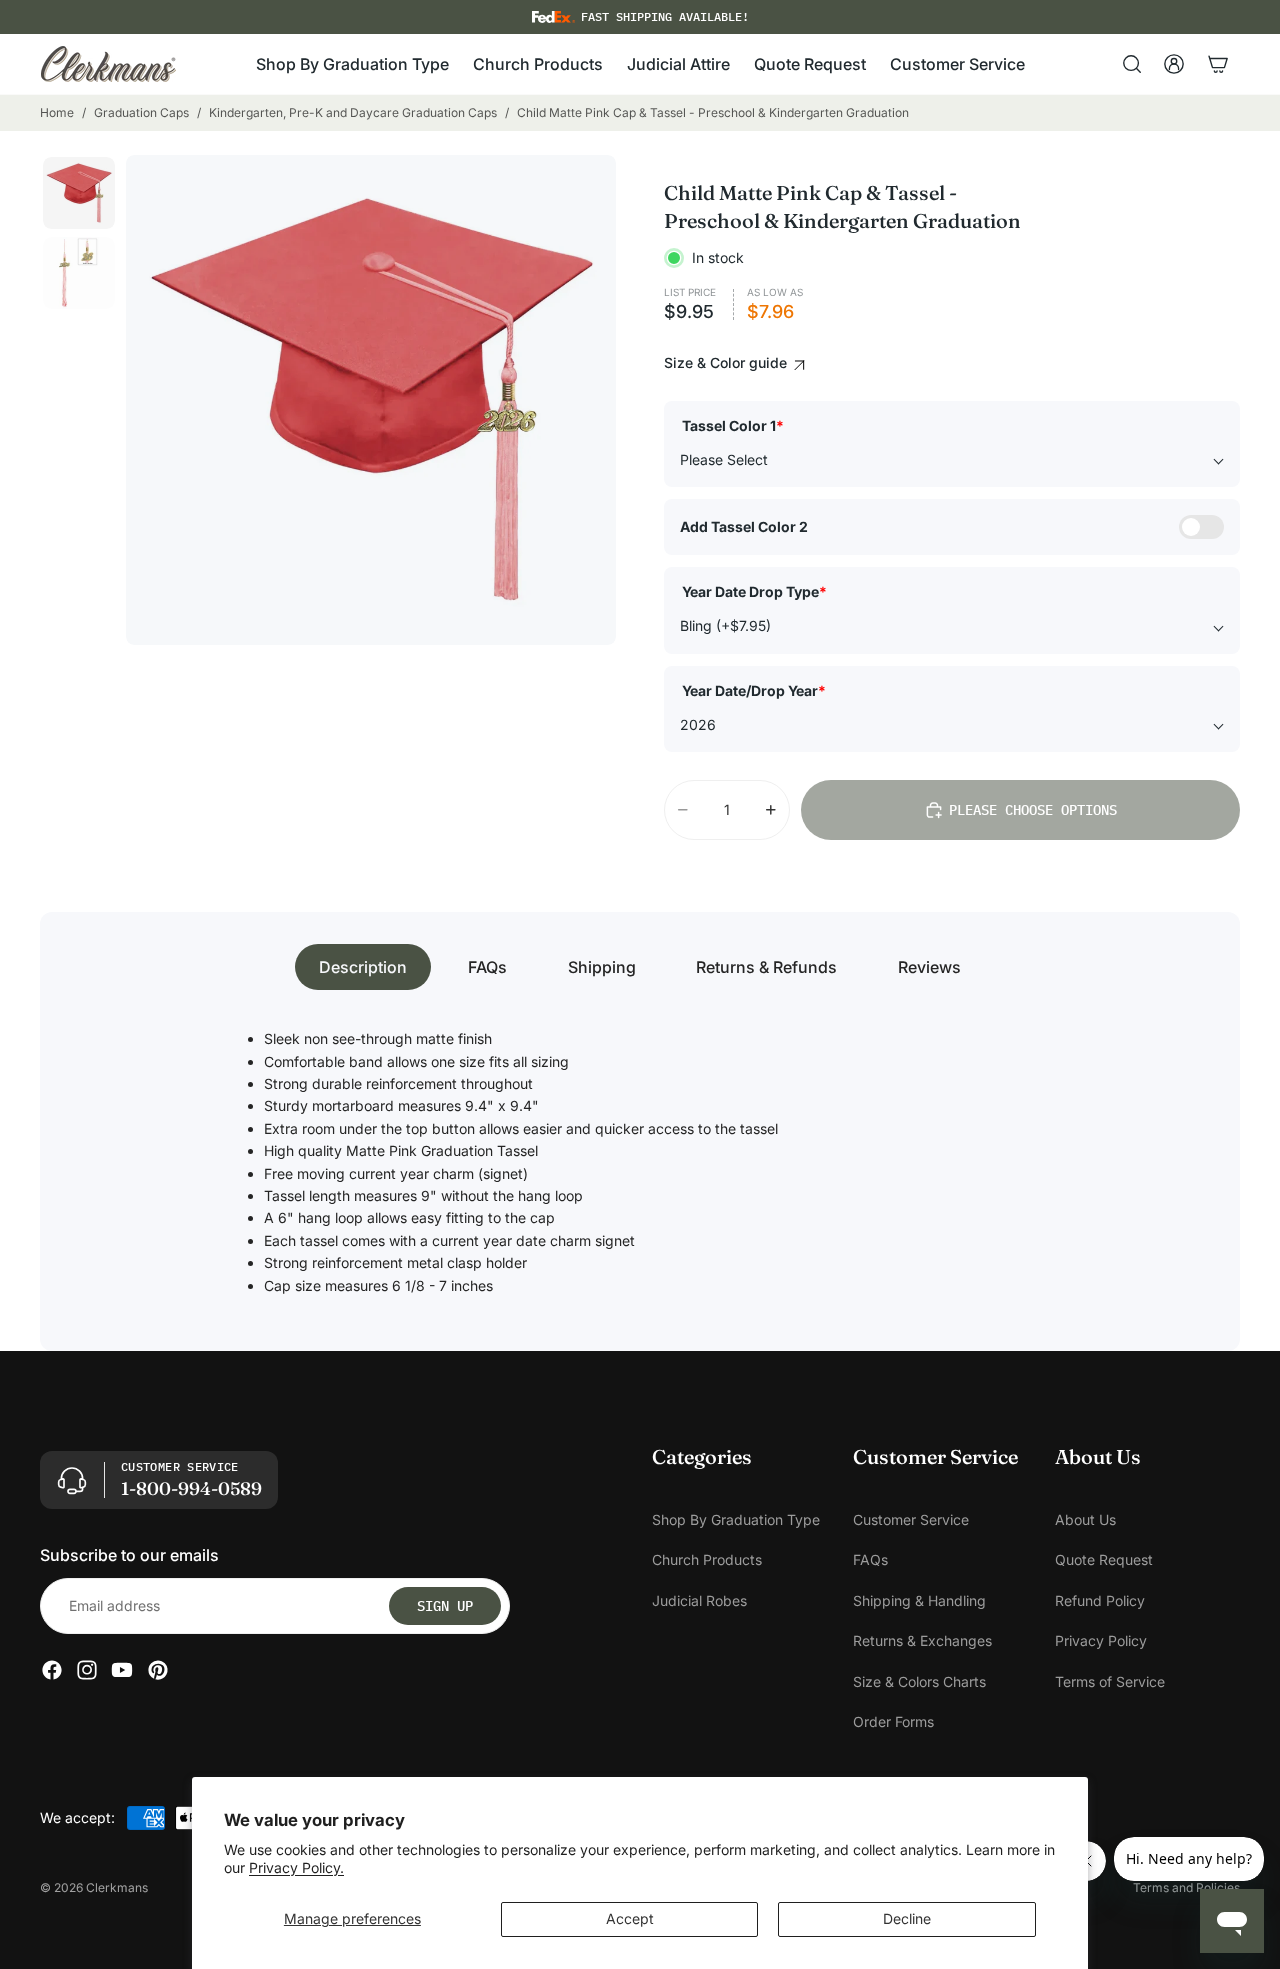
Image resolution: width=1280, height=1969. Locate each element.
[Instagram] (87, 1671)
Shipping (602, 967)
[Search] (1132, 64)
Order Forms (893, 1721)
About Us (1085, 1519)
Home (57, 112)
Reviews (929, 967)
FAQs (487, 967)
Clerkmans (117, 1887)
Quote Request (1104, 1560)
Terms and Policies (1186, 1887)
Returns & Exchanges (922, 1641)
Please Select (724, 459)
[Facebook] (52, 1671)
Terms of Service (1110, 1681)
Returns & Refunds (766, 967)
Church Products (707, 1560)
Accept (630, 1918)
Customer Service (911, 1519)
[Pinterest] (158, 1671)
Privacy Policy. (296, 1867)
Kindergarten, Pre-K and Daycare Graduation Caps (353, 112)
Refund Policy (1100, 1600)
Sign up (445, 1606)
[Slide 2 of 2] (79, 273)
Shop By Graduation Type (736, 1519)
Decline (907, 1918)
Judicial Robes (699, 1600)
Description (363, 967)
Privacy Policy (1101, 1641)
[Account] (1174, 64)
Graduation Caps (141, 112)
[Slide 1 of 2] (79, 193)
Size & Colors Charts (919, 1681)
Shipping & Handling (919, 1600)
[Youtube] (122, 1671)
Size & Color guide (727, 362)
